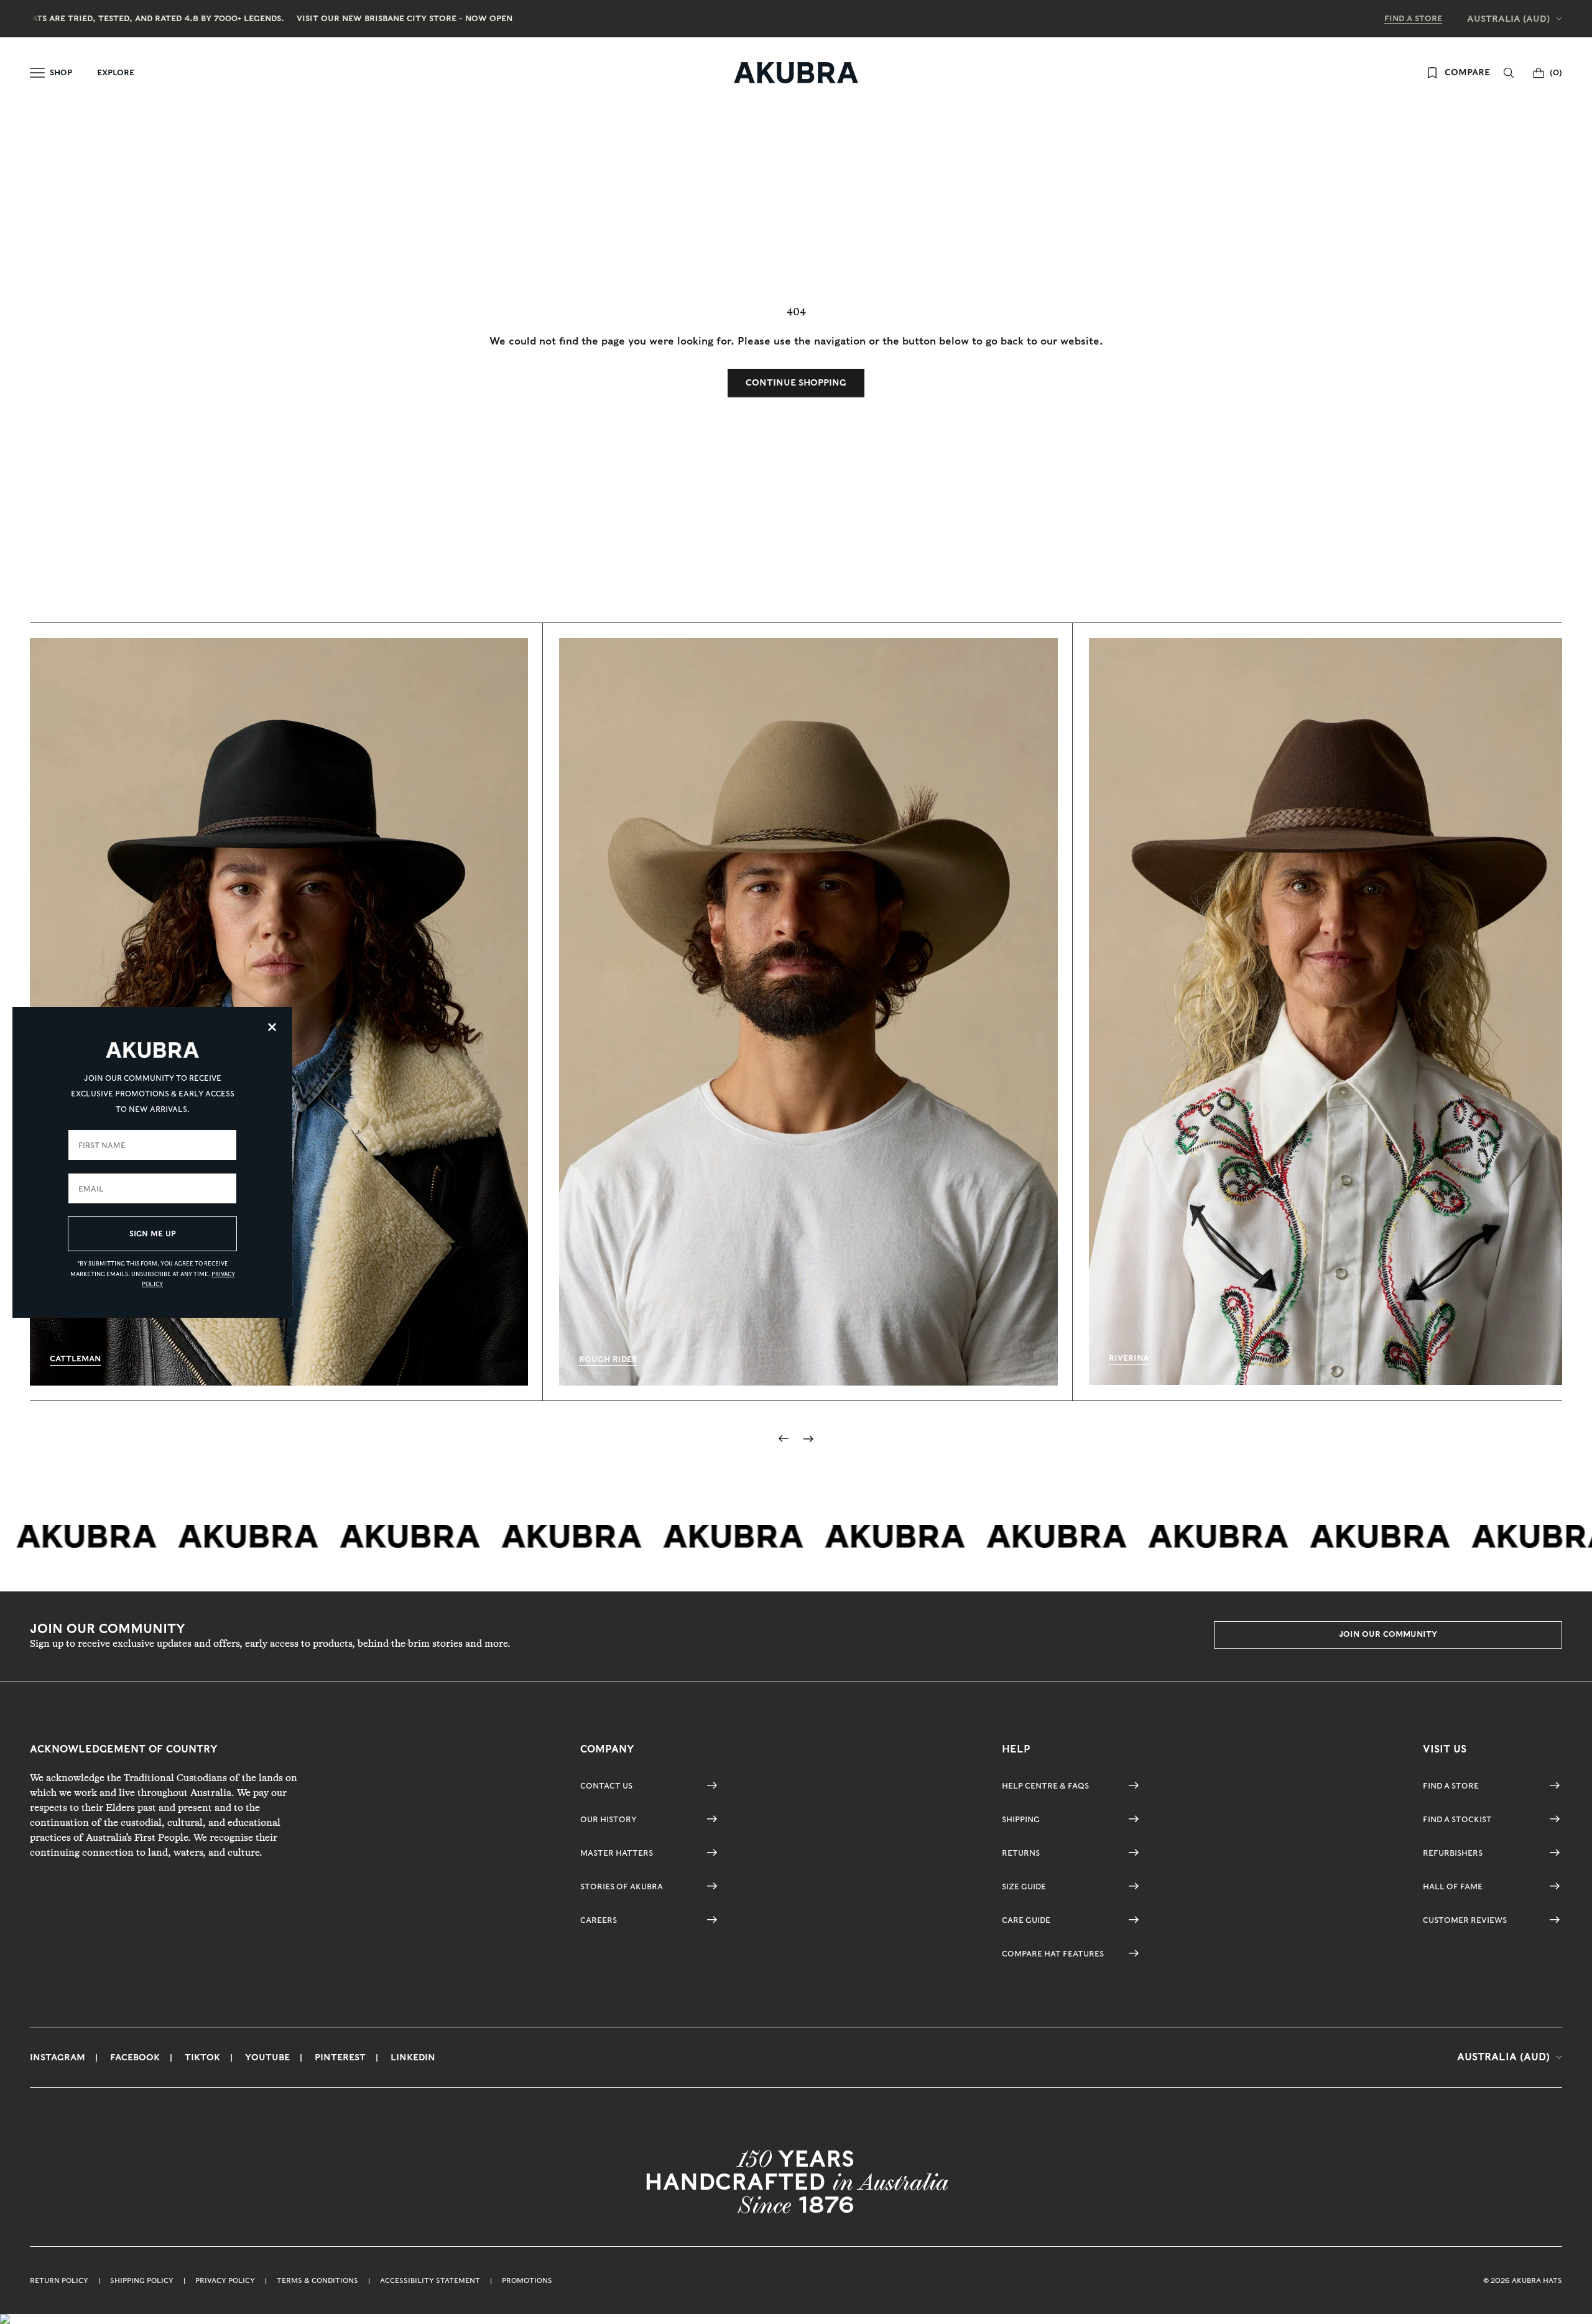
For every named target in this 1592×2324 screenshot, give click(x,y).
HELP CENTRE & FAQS (1045, 1786)
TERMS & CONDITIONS (317, 2280)
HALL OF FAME (1453, 1887)
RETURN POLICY (59, 2280)
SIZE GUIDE (1024, 1887)
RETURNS (1021, 1853)
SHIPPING (1021, 1819)
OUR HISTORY (609, 1819)
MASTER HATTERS (617, 1853)
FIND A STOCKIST (1457, 1819)
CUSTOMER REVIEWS (1465, 1920)
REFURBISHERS (1453, 1853)
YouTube (267, 2057)
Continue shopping (796, 382)
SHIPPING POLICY (142, 2280)
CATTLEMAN (75, 1359)
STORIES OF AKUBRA (622, 1887)
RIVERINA (1129, 1358)
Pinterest (340, 2057)
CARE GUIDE (1026, 1920)
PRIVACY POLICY (225, 2280)
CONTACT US (606, 1786)
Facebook (135, 2057)
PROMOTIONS (527, 2280)
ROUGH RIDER (608, 1359)
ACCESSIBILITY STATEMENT (430, 2280)
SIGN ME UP (153, 1234)
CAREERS (599, 1920)
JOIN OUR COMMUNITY (1388, 1634)
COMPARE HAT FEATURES (1053, 1954)
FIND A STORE (1413, 18)
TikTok (202, 2057)
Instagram (58, 2057)
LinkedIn (413, 2057)
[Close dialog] (272, 1027)
